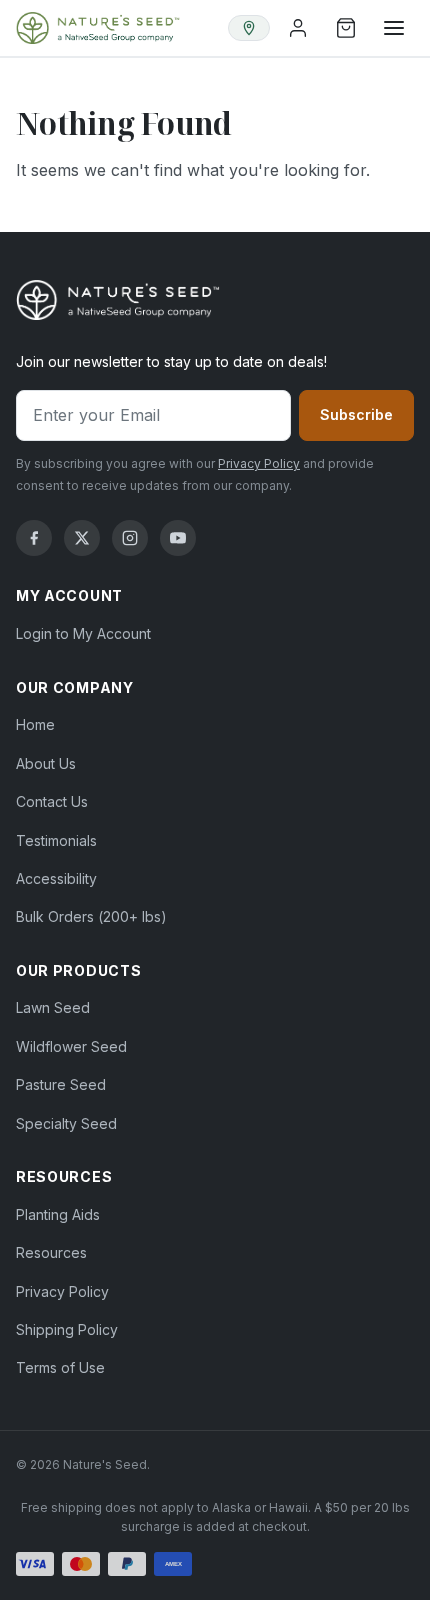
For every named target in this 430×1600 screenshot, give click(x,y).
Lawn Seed (53, 1007)
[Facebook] (34, 538)
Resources (51, 1252)
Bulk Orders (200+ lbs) (91, 916)
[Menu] (394, 28)
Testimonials (56, 840)
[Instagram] (130, 538)
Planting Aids (58, 1214)
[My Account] (298, 28)
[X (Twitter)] (82, 538)
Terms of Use (60, 1367)
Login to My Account (83, 633)
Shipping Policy (67, 1329)
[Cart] (346, 28)
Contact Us (52, 801)
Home (35, 724)
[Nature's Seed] (98, 28)
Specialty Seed (66, 1123)
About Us (46, 763)
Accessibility (56, 878)
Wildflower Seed (71, 1046)
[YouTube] (178, 538)
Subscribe (356, 414)
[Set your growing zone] (249, 28)
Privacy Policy (259, 463)
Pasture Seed (61, 1084)
